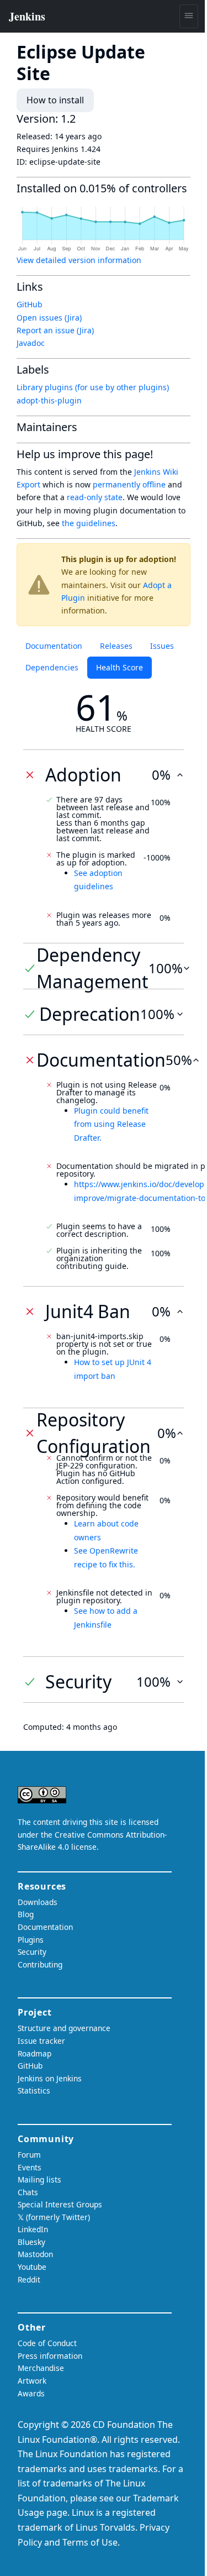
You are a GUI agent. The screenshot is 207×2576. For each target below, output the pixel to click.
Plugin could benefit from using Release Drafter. (111, 1124)
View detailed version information (79, 260)
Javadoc (31, 343)
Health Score (120, 667)
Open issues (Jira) (49, 318)
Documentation (54, 646)
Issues (162, 646)
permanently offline (129, 484)
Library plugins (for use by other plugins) (93, 387)
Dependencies (52, 667)
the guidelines (89, 523)
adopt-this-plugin (49, 400)
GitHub (30, 304)
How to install (55, 100)
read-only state (95, 497)
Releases (116, 646)
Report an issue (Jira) (55, 330)
